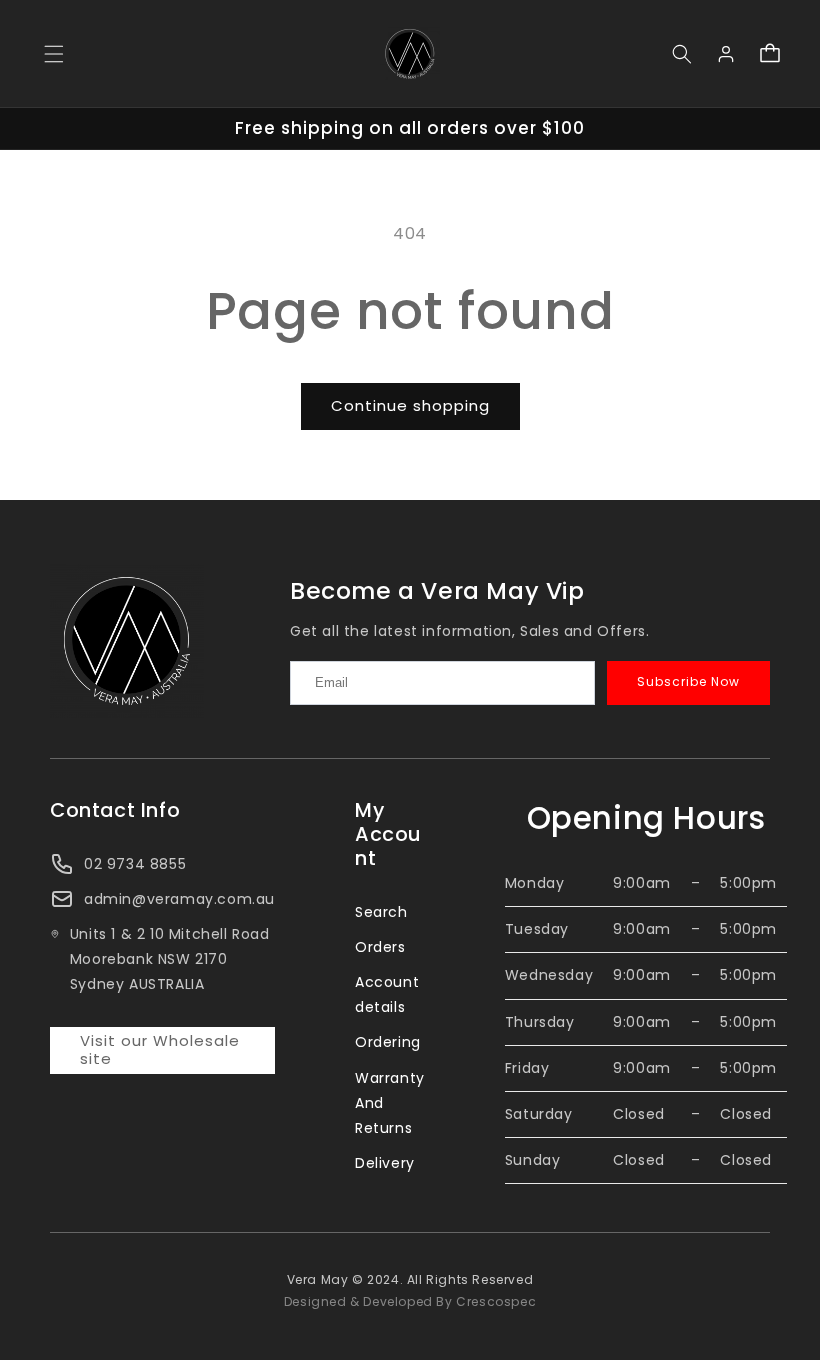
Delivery (385, 1163)
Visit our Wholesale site (160, 1049)
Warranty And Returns (390, 1103)
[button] (54, 54)
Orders (380, 947)
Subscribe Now (688, 681)
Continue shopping (410, 405)
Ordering (388, 1042)
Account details (387, 994)
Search (381, 912)
